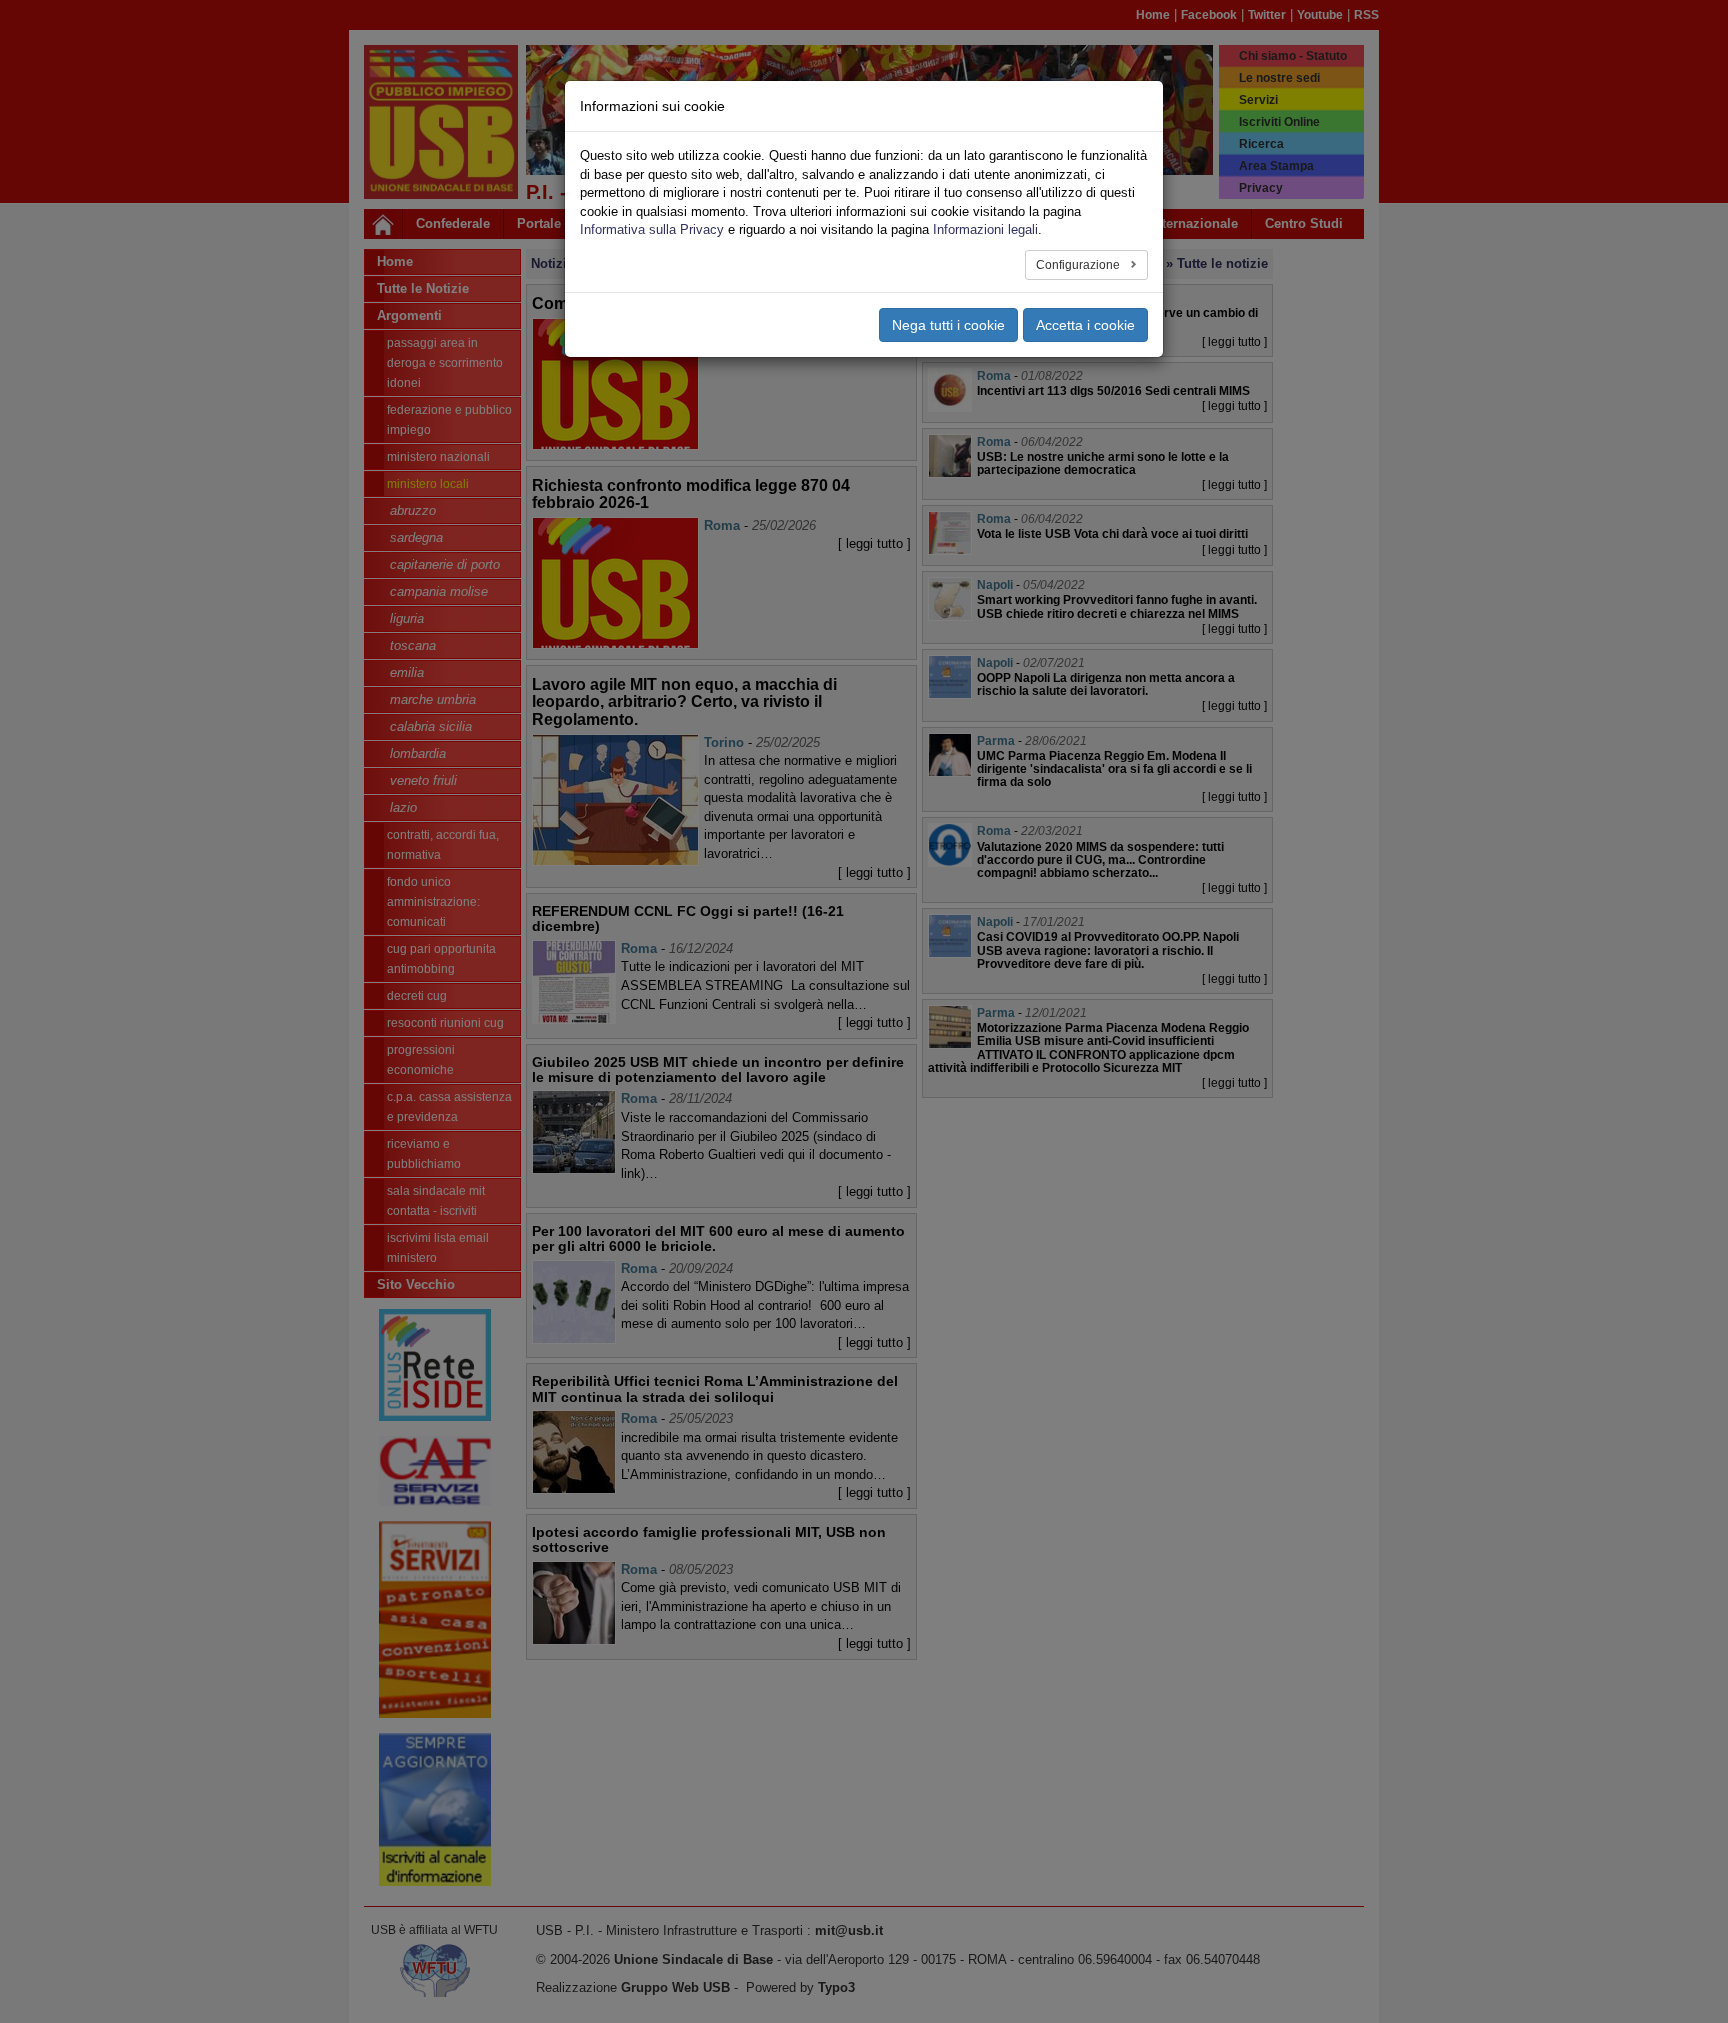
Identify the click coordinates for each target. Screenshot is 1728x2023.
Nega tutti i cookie (948, 325)
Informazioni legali (985, 229)
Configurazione (1079, 265)
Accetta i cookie (1085, 325)
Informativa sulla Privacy (652, 229)
